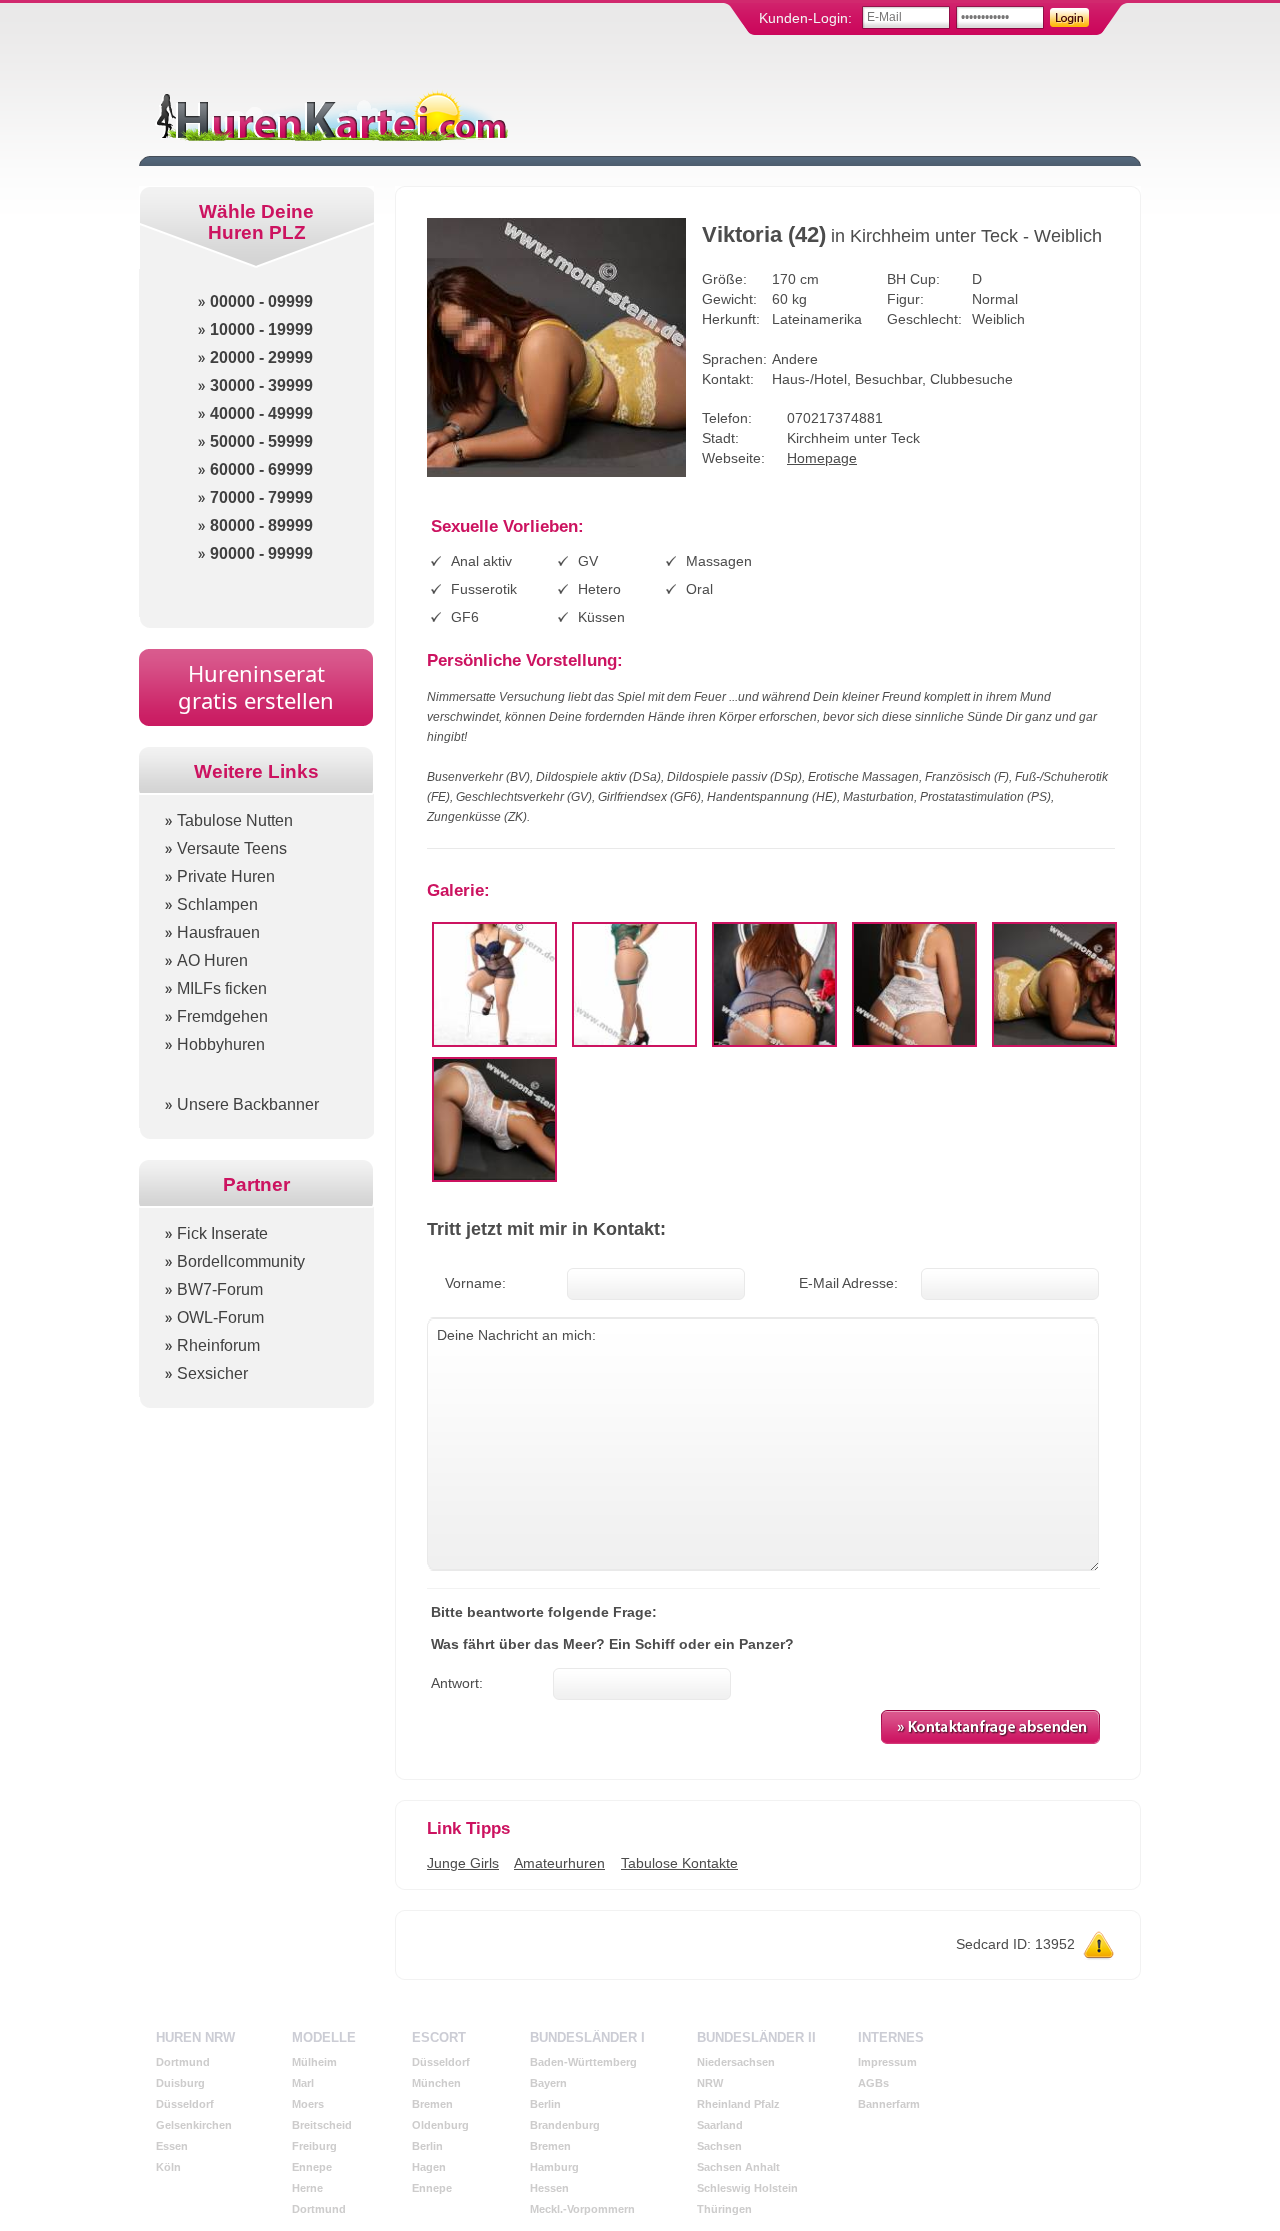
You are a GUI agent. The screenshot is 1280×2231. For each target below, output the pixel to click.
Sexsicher (212, 1373)
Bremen (432, 2104)
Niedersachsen (736, 2062)
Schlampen (217, 904)
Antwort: (457, 1683)
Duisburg (180, 2083)
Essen (172, 2146)
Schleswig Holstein (747, 2188)
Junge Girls (463, 1863)
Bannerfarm (889, 2104)
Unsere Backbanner (248, 1104)
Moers (308, 2104)
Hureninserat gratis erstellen (256, 686)
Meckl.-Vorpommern (582, 2209)
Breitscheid (322, 2125)
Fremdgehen (222, 1016)
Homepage (822, 458)
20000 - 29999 (261, 357)
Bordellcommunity (241, 1261)
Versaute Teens (232, 848)
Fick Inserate (222, 1233)
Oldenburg (440, 2125)
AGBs (873, 2083)
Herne (307, 2188)
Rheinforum (218, 1345)
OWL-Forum (220, 1317)
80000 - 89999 (261, 525)
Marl (303, 2083)
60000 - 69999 (261, 469)
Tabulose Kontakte (679, 1863)
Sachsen (719, 2146)
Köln (168, 2167)
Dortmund (183, 2062)
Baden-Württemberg (583, 2062)
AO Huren (212, 960)
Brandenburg (565, 2125)
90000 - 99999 (261, 553)
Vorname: (475, 1283)
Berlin (427, 2146)
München (436, 2083)
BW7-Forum (220, 1289)
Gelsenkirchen (194, 2125)
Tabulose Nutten (235, 820)
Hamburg (554, 2167)
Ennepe (312, 2167)
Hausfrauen (218, 932)
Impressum (887, 2062)
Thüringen (724, 2209)
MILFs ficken (222, 988)
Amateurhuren (559, 1863)
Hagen (429, 2167)
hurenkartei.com (330, 115)
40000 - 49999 (261, 413)
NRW (710, 2083)
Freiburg (314, 2146)
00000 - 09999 (261, 301)
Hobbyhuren (221, 1044)
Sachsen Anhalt (738, 2167)
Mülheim (314, 2062)
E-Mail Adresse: (848, 1283)
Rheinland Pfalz (738, 2104)
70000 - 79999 (261, 497)
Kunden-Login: (805, 18)
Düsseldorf (185, 2104)
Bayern (548, 2083)
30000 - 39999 (261, 385)
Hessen (549, 2188)
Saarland (720, 2125)
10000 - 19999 (261, 329)
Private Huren (226, 876)
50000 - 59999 (261, 441)
